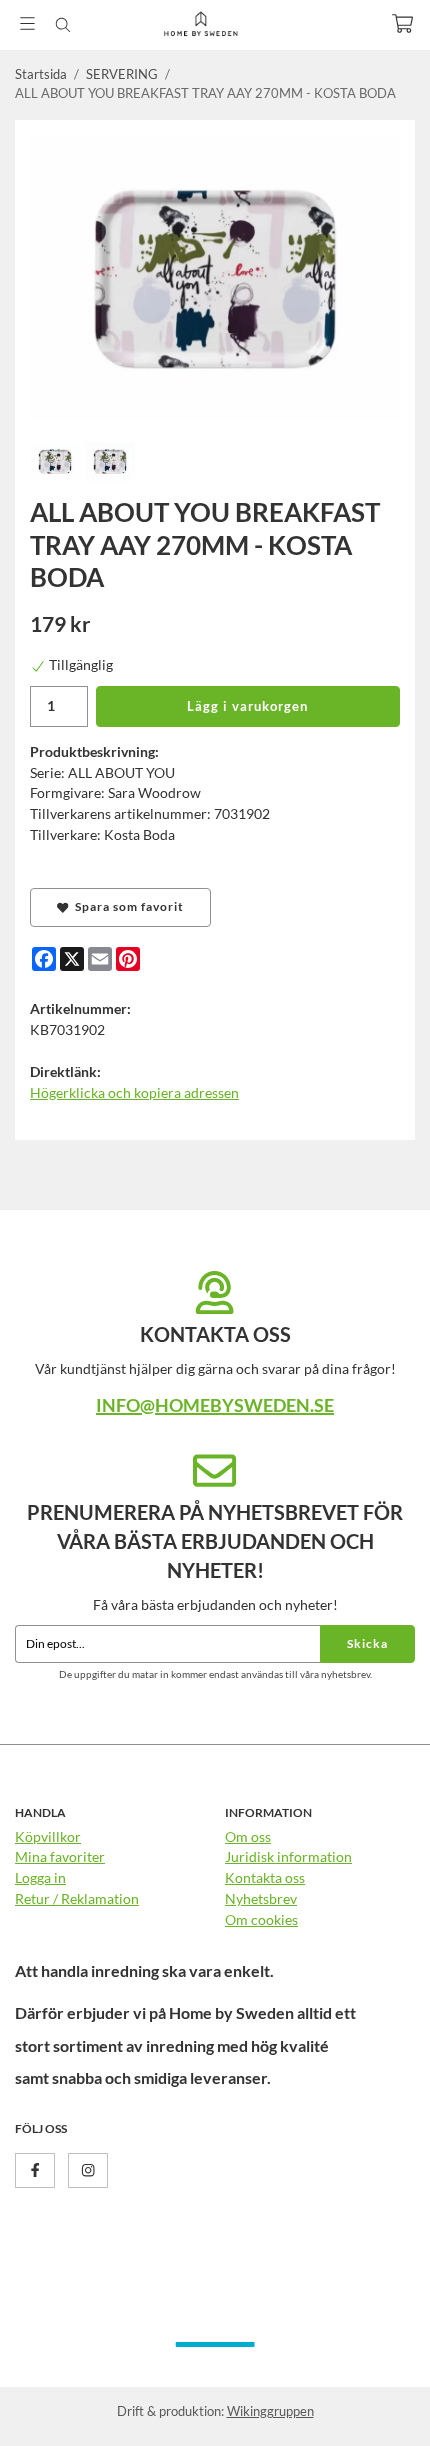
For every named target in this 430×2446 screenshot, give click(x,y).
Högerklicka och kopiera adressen (134, 1092)
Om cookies (261, 1919)
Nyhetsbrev (261, 1898)
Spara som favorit (126, 906)
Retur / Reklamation (77, 1898)
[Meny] (27, 23)
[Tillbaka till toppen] (372, 2403)
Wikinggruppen (270, 2411)
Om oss (248, 1836)
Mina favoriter (60, 1856)
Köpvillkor (48, 1836)
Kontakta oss (265, 1877)
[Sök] (62, 25)
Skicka (367, 1643)
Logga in (40, 1877)
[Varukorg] (402, 23)
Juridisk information (288, 1856)
